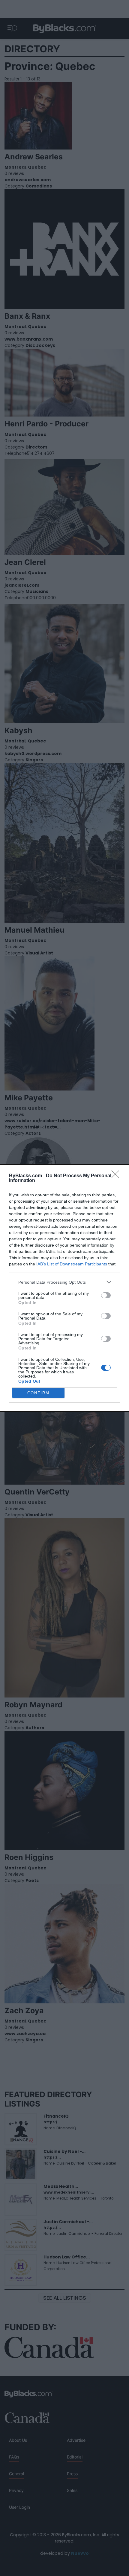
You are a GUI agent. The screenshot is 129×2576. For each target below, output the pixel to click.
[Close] (117, 1176)
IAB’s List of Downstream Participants (72, 1264)
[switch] (106, 1295)
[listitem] (64, 1282)
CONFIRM (38, 1393)
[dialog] (64, 1288)
